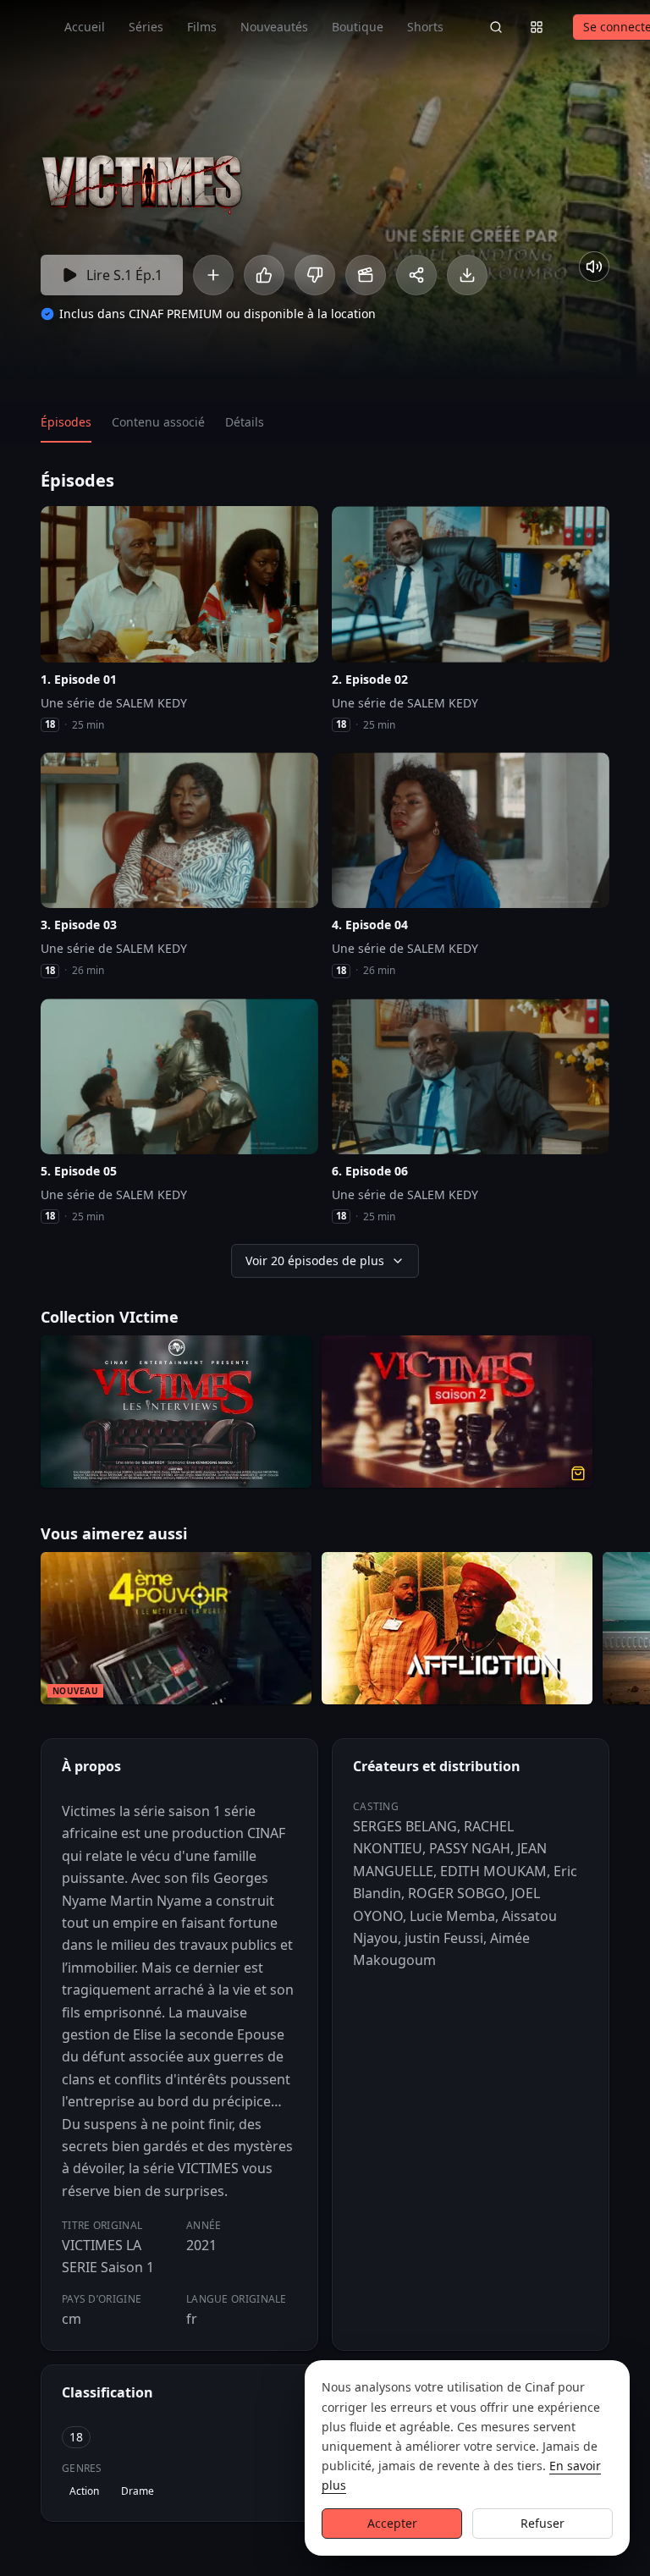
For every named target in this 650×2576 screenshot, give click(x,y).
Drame (138, 2491)
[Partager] (416, 275)
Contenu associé (158, 422)
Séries (146, 27)
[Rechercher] (496, 27)
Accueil (85, 27)
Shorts (425, 27)
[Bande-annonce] (366, 275)
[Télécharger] (467, 275)
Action (84, 2491)
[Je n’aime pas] (315, 275)
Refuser (543, 2523)
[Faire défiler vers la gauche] (15, 1632)
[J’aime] (264, 275)
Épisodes (66, 422)
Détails (245, 422)
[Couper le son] (594, 267)
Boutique (358, 27)
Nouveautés (274, 27)
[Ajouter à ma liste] (213, 275)
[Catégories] (537, 27)
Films (202, 27)
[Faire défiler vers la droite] (635, 1632)
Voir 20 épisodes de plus (315, 1260)
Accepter (392, 2523)
